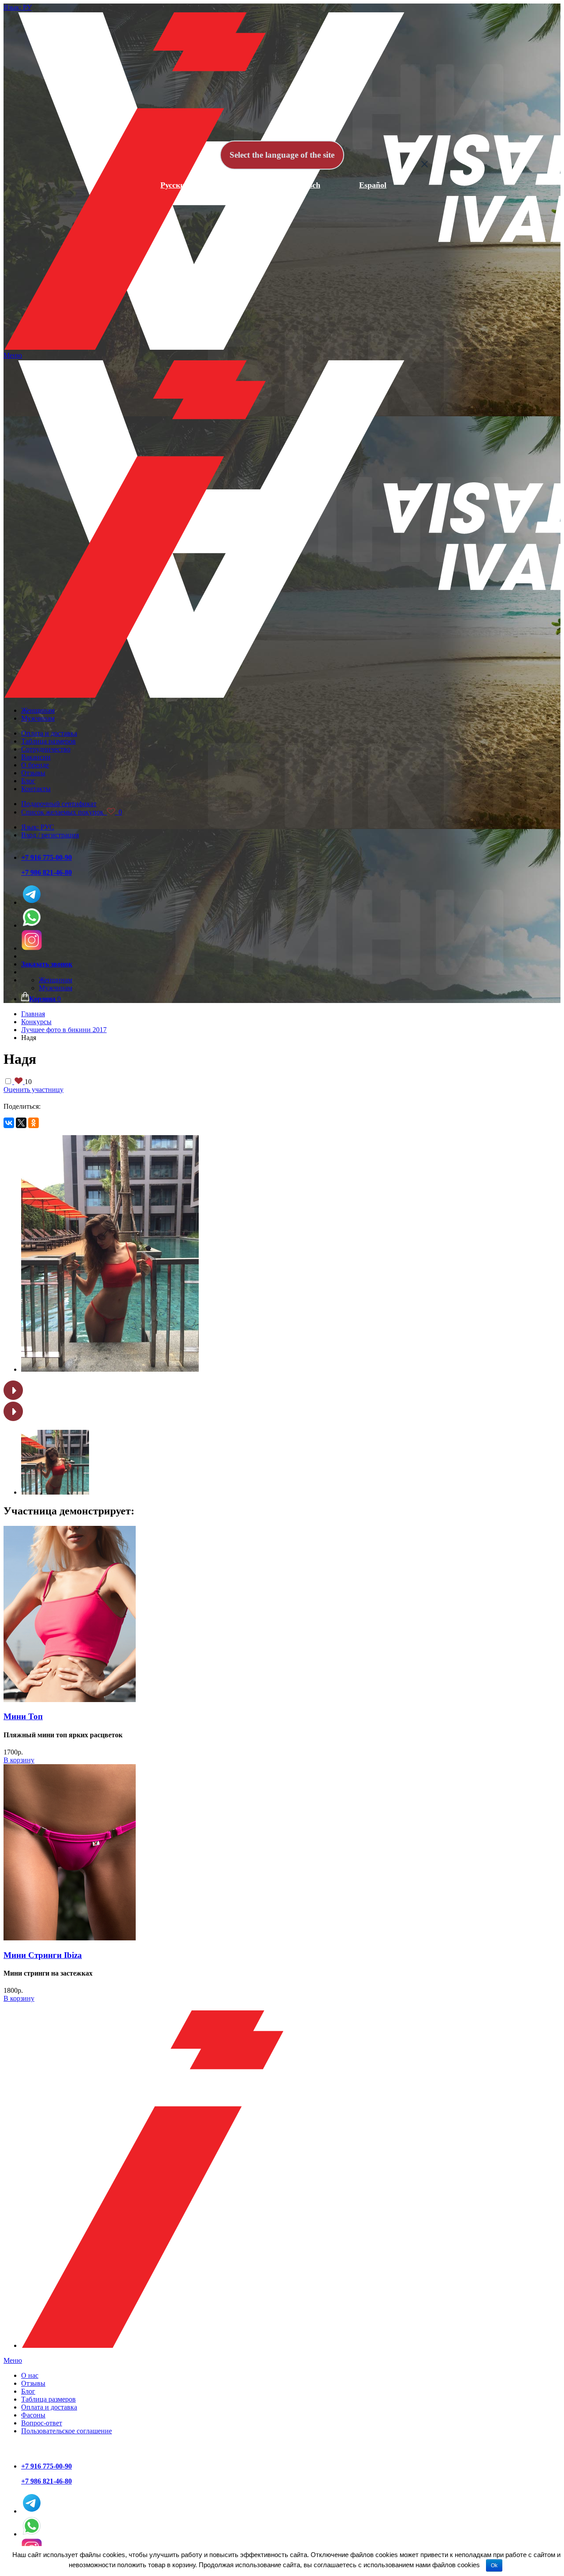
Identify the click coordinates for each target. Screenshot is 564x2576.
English (241, 185)
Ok (494, 2565)
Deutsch (307, 185)
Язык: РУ (18, 7)
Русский (175, 185)
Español (373, 185)
